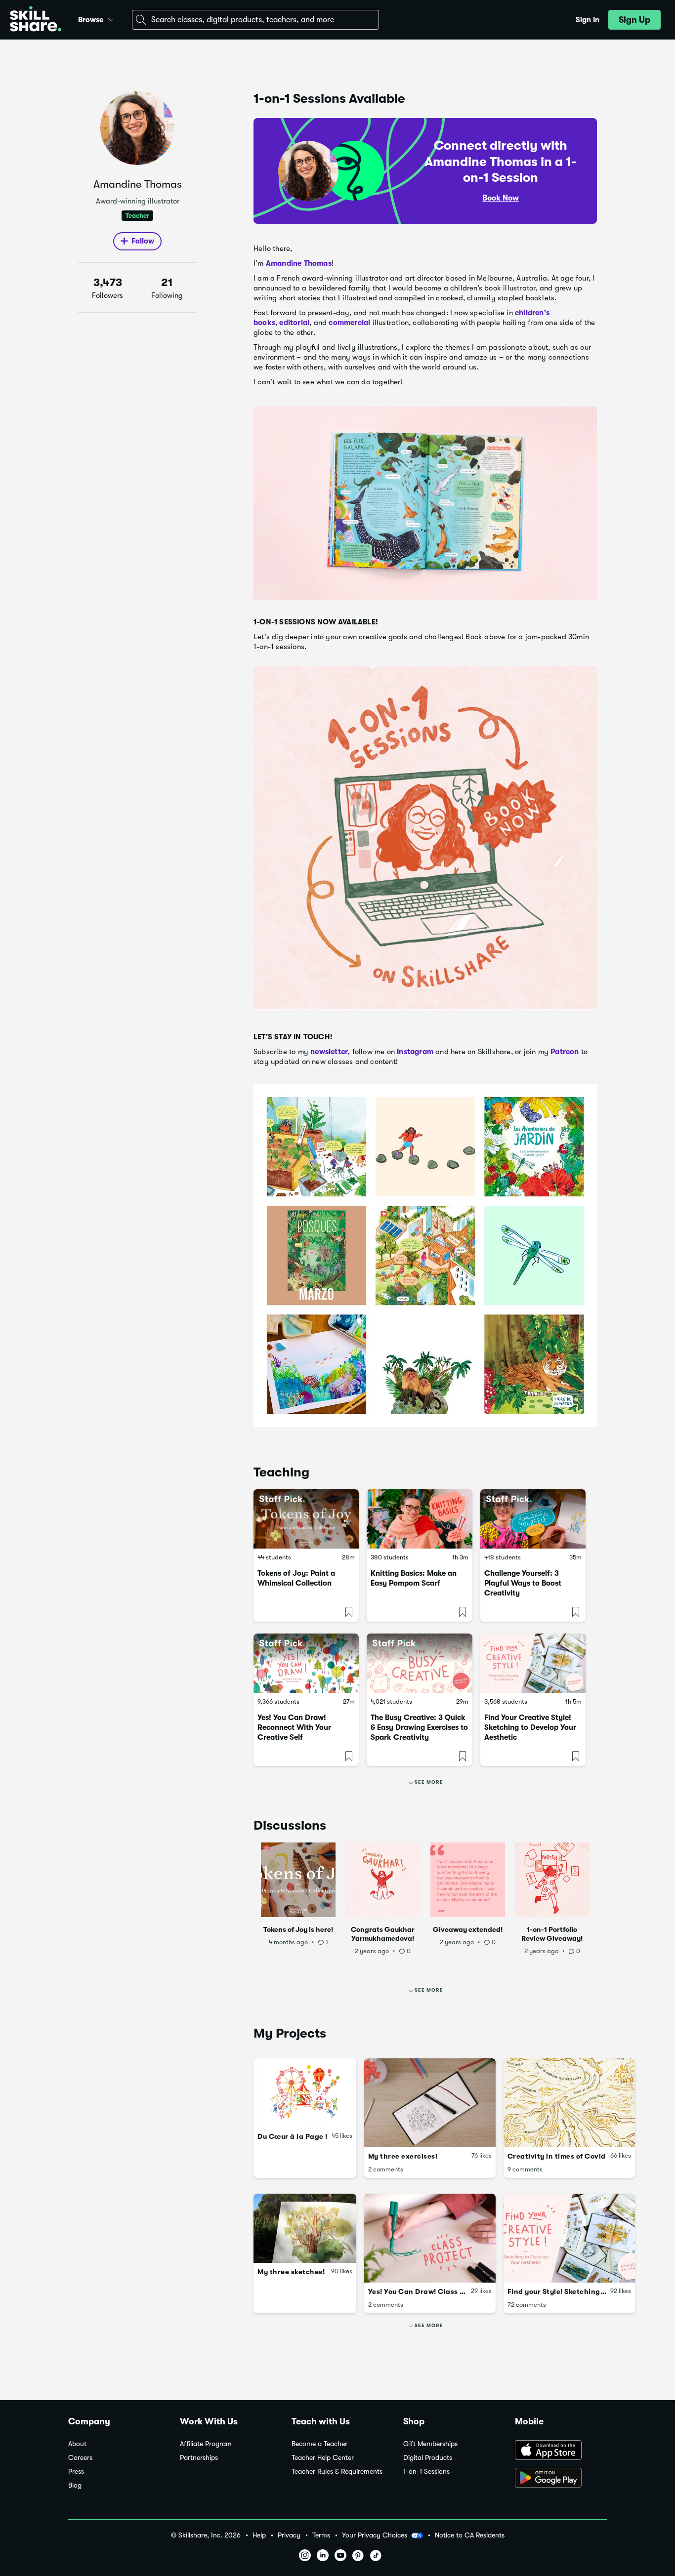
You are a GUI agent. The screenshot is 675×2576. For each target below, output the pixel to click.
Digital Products (428, 2458)
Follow (143, 241)
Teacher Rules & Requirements (337, 2472)
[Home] (36, 20)
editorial (294, 323)
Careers (80, 2458)
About (77, 2444)
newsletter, (329, 1052)
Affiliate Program (206, 2444)
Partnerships (199, 2458)
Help (259, 2535)
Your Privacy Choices (375, 2535)
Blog (75, 2485)
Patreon (565, 1052)
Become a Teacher (319, 2444)
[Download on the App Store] (561, 2451)
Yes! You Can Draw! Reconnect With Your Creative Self (294, 1727)
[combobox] (255, 20)
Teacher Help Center (323, 2458)
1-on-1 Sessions (426, 2472)
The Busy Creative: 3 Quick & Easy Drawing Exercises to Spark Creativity (419, 1727)
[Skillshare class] (306, 1519)
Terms (321, 2535)
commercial (349, 323)
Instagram (415, 1052)
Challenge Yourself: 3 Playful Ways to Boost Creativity (523, 1583)
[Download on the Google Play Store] (561, 2479)
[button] (111, 18)
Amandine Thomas (299, 263)
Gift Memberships (430, 2444)
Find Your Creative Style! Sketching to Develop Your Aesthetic (530, 1727)
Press (76, 2472)
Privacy (289, 2535)
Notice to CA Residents (470, 2535)
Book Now (501, 198)
